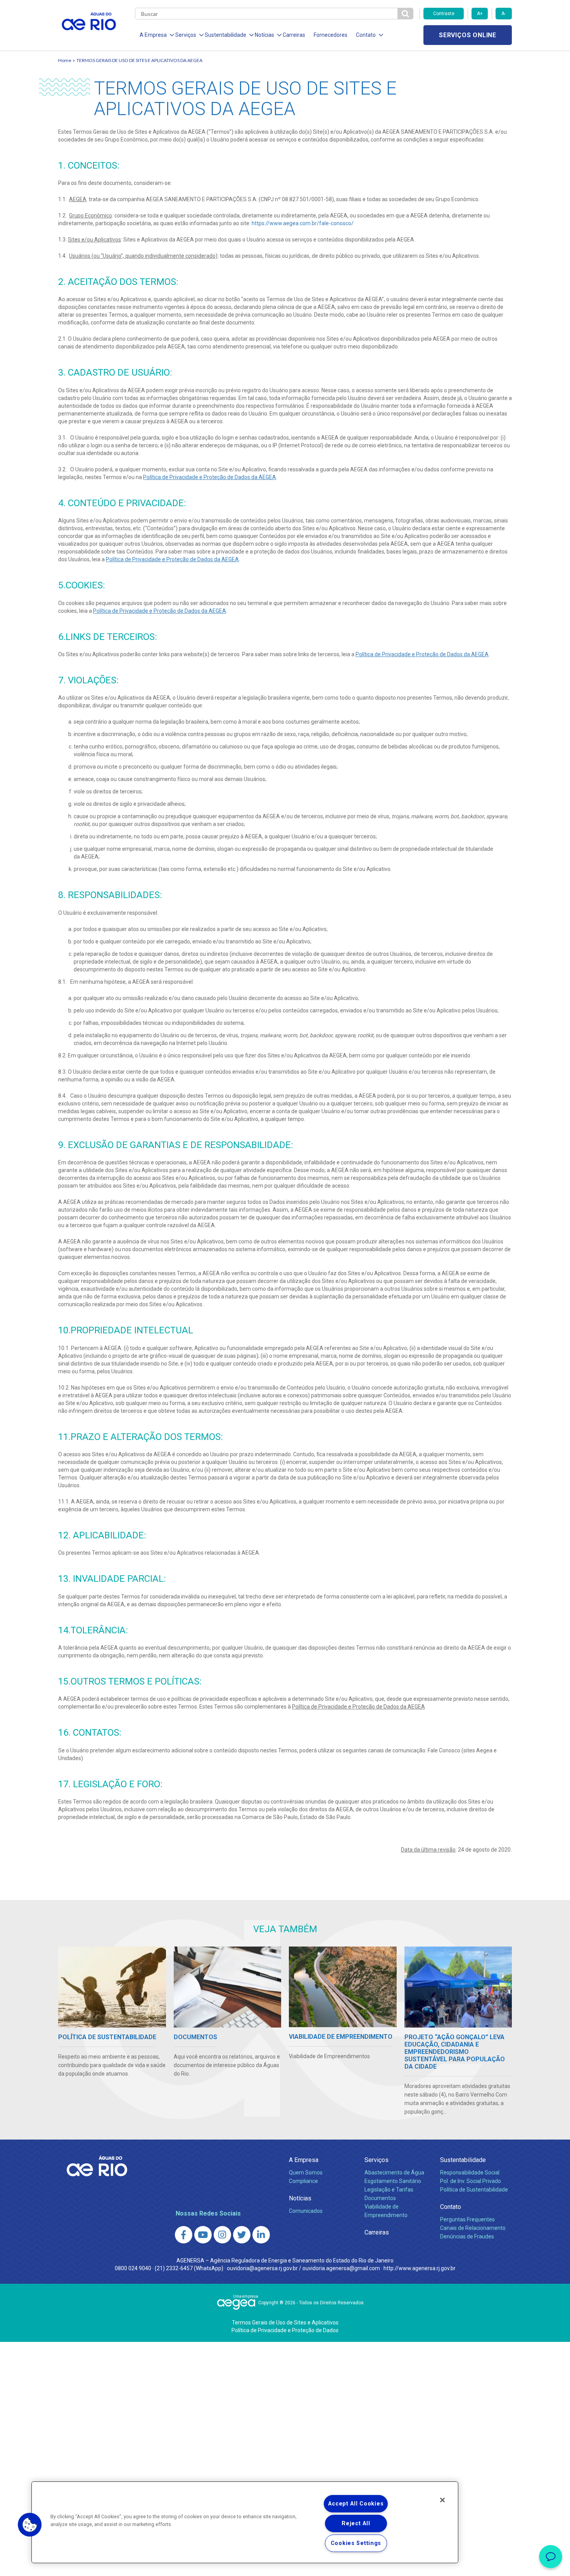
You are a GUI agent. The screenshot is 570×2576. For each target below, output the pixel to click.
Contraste (444, 14)
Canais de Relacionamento (473, 2228)
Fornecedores (331, 35)
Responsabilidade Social (470, 2173)
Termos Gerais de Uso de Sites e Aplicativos (285, 2323)
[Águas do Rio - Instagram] (222, 2235)
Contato (451, 2207)
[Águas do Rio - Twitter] (242, 2235)
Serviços (377, 2160)
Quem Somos (306, 2173)
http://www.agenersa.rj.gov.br (420, 2268)
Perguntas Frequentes (467, 2219)
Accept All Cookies (356, 2504)
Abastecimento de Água (394, 2173)
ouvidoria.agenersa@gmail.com (341, 2268)
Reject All (356, 2523)
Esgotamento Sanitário (393, 2181)
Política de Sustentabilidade (474, 2190)
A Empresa (304, 2160)
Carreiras (294, 35)
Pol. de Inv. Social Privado (471, 2181)
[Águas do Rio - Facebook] (184, 2235)
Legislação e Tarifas (389, 2190)
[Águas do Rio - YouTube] (203, 2235)
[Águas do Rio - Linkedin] (261, 2235)
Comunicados (306, 2211)
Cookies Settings (356, 2543)
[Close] (442, 2500)
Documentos (380, 2198)
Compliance (303, 2181)
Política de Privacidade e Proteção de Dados (285, 2330)
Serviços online (468, 35)
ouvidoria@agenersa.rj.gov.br (262, 2268)
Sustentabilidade (463, 2160)
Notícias (300, 2198)
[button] (30, 2525)
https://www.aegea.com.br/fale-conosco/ (303, 223)
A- (503, 14)
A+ (480, 14)
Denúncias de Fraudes (467, 2236)
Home (65, 60)
